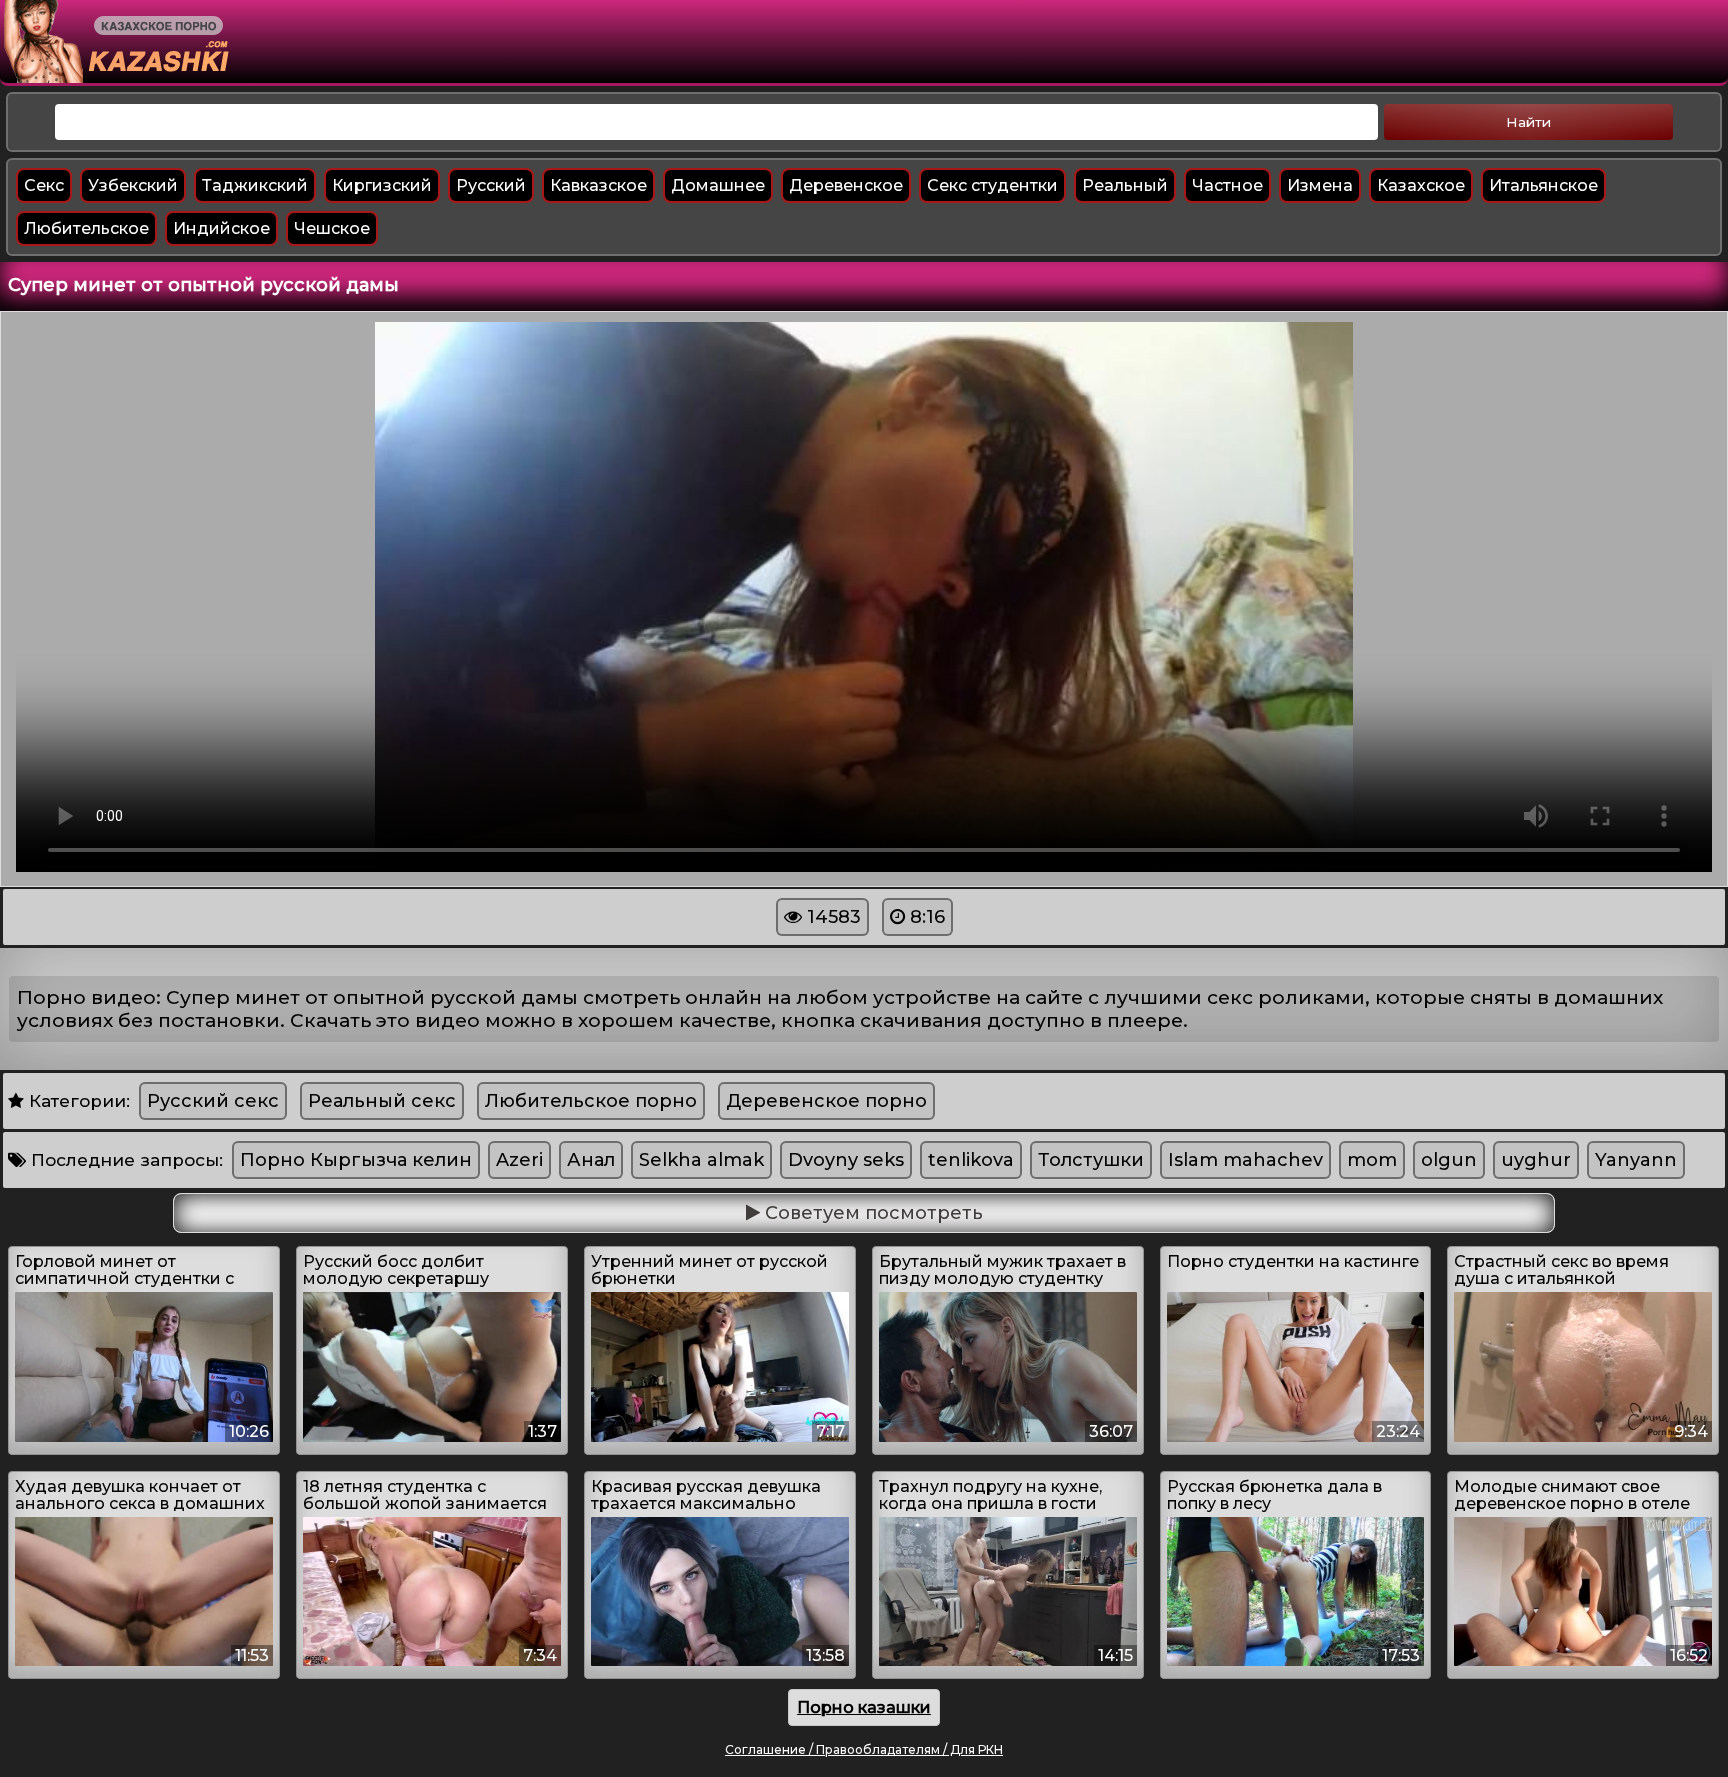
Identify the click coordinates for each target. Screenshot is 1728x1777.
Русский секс (213, 1101)
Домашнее (718, 185)
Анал (591, 1160)
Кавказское (598, 185)
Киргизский (382, 185)
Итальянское (1543, 185)
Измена (1320, 185)
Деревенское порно (826, 1101)
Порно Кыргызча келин (356, 1160)
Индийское (221, 228)
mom (1372, 1160)
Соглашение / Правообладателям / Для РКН (864, 1749)
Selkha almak (701, 1160)
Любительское (86, 228)
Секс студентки (992, 185)
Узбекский (133, 185)
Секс (44, 185)
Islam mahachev (1245, 1160)
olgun (1449, 1160)
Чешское (332, 228)
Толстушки (1091, 1160)
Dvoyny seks (846, 1160)
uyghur (1536, 1160)
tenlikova (971, 1160)
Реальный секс (382, 1101)
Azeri (519, 1160)
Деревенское (846, 185)
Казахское (1421, 185)
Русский (491, 185)
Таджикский (255, 185)
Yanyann (1636, 1160)
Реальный (1125, 185)
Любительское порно (591, 1101)
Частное (1227, 185)
